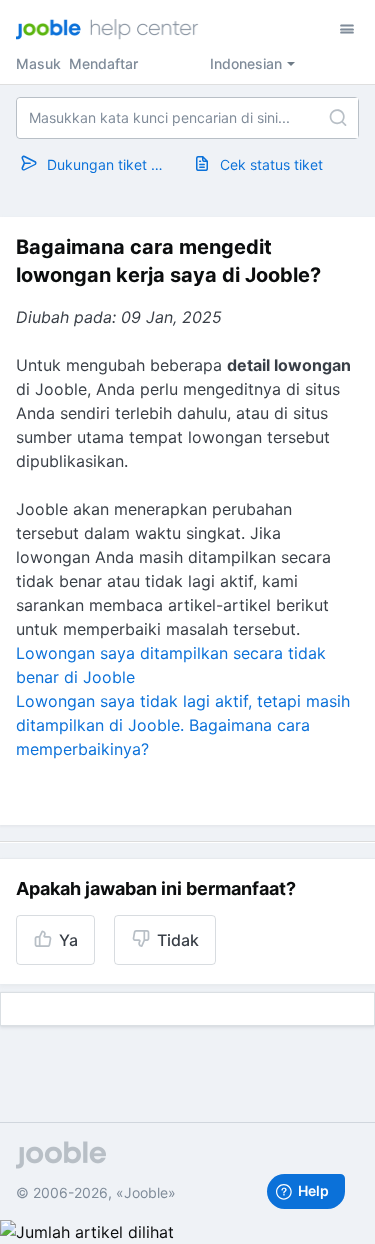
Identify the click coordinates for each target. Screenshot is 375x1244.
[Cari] (338, 118)
